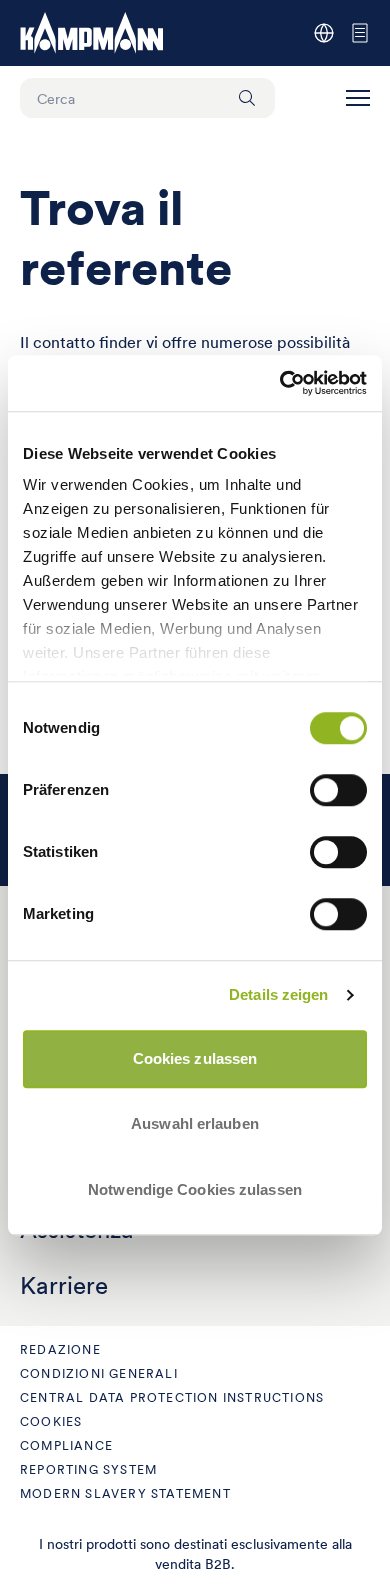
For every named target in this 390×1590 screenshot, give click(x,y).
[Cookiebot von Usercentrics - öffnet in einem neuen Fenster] (280, 383)
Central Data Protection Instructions (172, 1397)
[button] (358, 98)
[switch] (338, 790)
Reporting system (88, 1469)
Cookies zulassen (195, 1058)
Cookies (51, 1421)
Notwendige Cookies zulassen (195, 1189)
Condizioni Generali (99, 1373)
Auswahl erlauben (195, 1123)
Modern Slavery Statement (125, 1493)
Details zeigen (278, 994)
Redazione (60, 1349)
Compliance (66, 1445)
